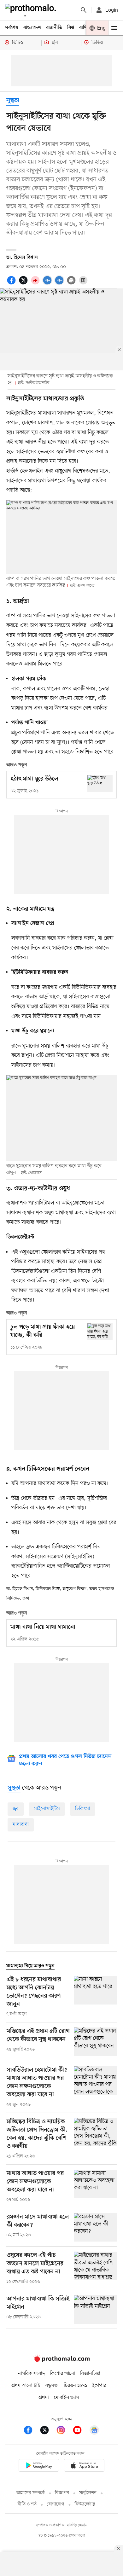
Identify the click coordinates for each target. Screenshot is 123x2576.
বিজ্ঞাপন (62, 2493)
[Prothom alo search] (84, 10)
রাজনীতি (54, 28)
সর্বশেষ (12, 28)
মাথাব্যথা (21, 1825)
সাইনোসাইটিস (47, 1809)
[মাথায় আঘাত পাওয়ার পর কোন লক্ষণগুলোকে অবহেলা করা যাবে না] (95, 2186)
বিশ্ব (71, 28)
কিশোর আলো (62, 2374)
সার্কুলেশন (88, 2493)
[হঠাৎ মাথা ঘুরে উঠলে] (100, 783)
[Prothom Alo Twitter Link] (48, 2431)
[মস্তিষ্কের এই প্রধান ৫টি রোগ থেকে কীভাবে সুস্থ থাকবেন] (95, 2042)
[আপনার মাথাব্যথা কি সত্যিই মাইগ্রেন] (95, 2309)
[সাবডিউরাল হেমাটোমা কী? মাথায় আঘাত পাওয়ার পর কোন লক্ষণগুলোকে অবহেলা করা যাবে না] (95, 2087)
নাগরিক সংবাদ (31, 2374)
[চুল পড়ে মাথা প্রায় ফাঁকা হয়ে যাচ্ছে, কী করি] (100, 1332)
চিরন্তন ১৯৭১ (75, 2386)
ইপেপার (99, 2386)
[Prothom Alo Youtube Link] (80, 2431)
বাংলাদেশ (32, 28)
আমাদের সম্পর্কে (31, 2493)
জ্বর (16, 1809)
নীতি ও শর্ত (27, 2504)
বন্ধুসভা (52, 2386)
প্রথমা (44, 2398)
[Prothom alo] (32, 10)
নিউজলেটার (85, 2504)
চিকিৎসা (83, 1809)
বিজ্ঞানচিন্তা (90, 2374)
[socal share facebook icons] (12, 284)
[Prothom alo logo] (61, 2360)
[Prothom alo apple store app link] (84, 2466)
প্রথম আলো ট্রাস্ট (26, 2386)
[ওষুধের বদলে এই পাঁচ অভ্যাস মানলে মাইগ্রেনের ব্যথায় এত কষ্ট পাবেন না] (95, 2268)
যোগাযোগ (56, 2504)
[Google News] (94, 2431)
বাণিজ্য (85, 28)
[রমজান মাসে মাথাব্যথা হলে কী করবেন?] (95, 2228)
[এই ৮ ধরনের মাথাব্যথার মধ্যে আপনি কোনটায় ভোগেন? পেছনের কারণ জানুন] (95, 1997)
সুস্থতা (13, 101)
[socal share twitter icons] (24, 284)
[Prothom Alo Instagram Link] (64, 2431)
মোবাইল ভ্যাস (67, 2398)
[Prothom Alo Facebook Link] (31, 2431)
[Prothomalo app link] (39, 2466)
